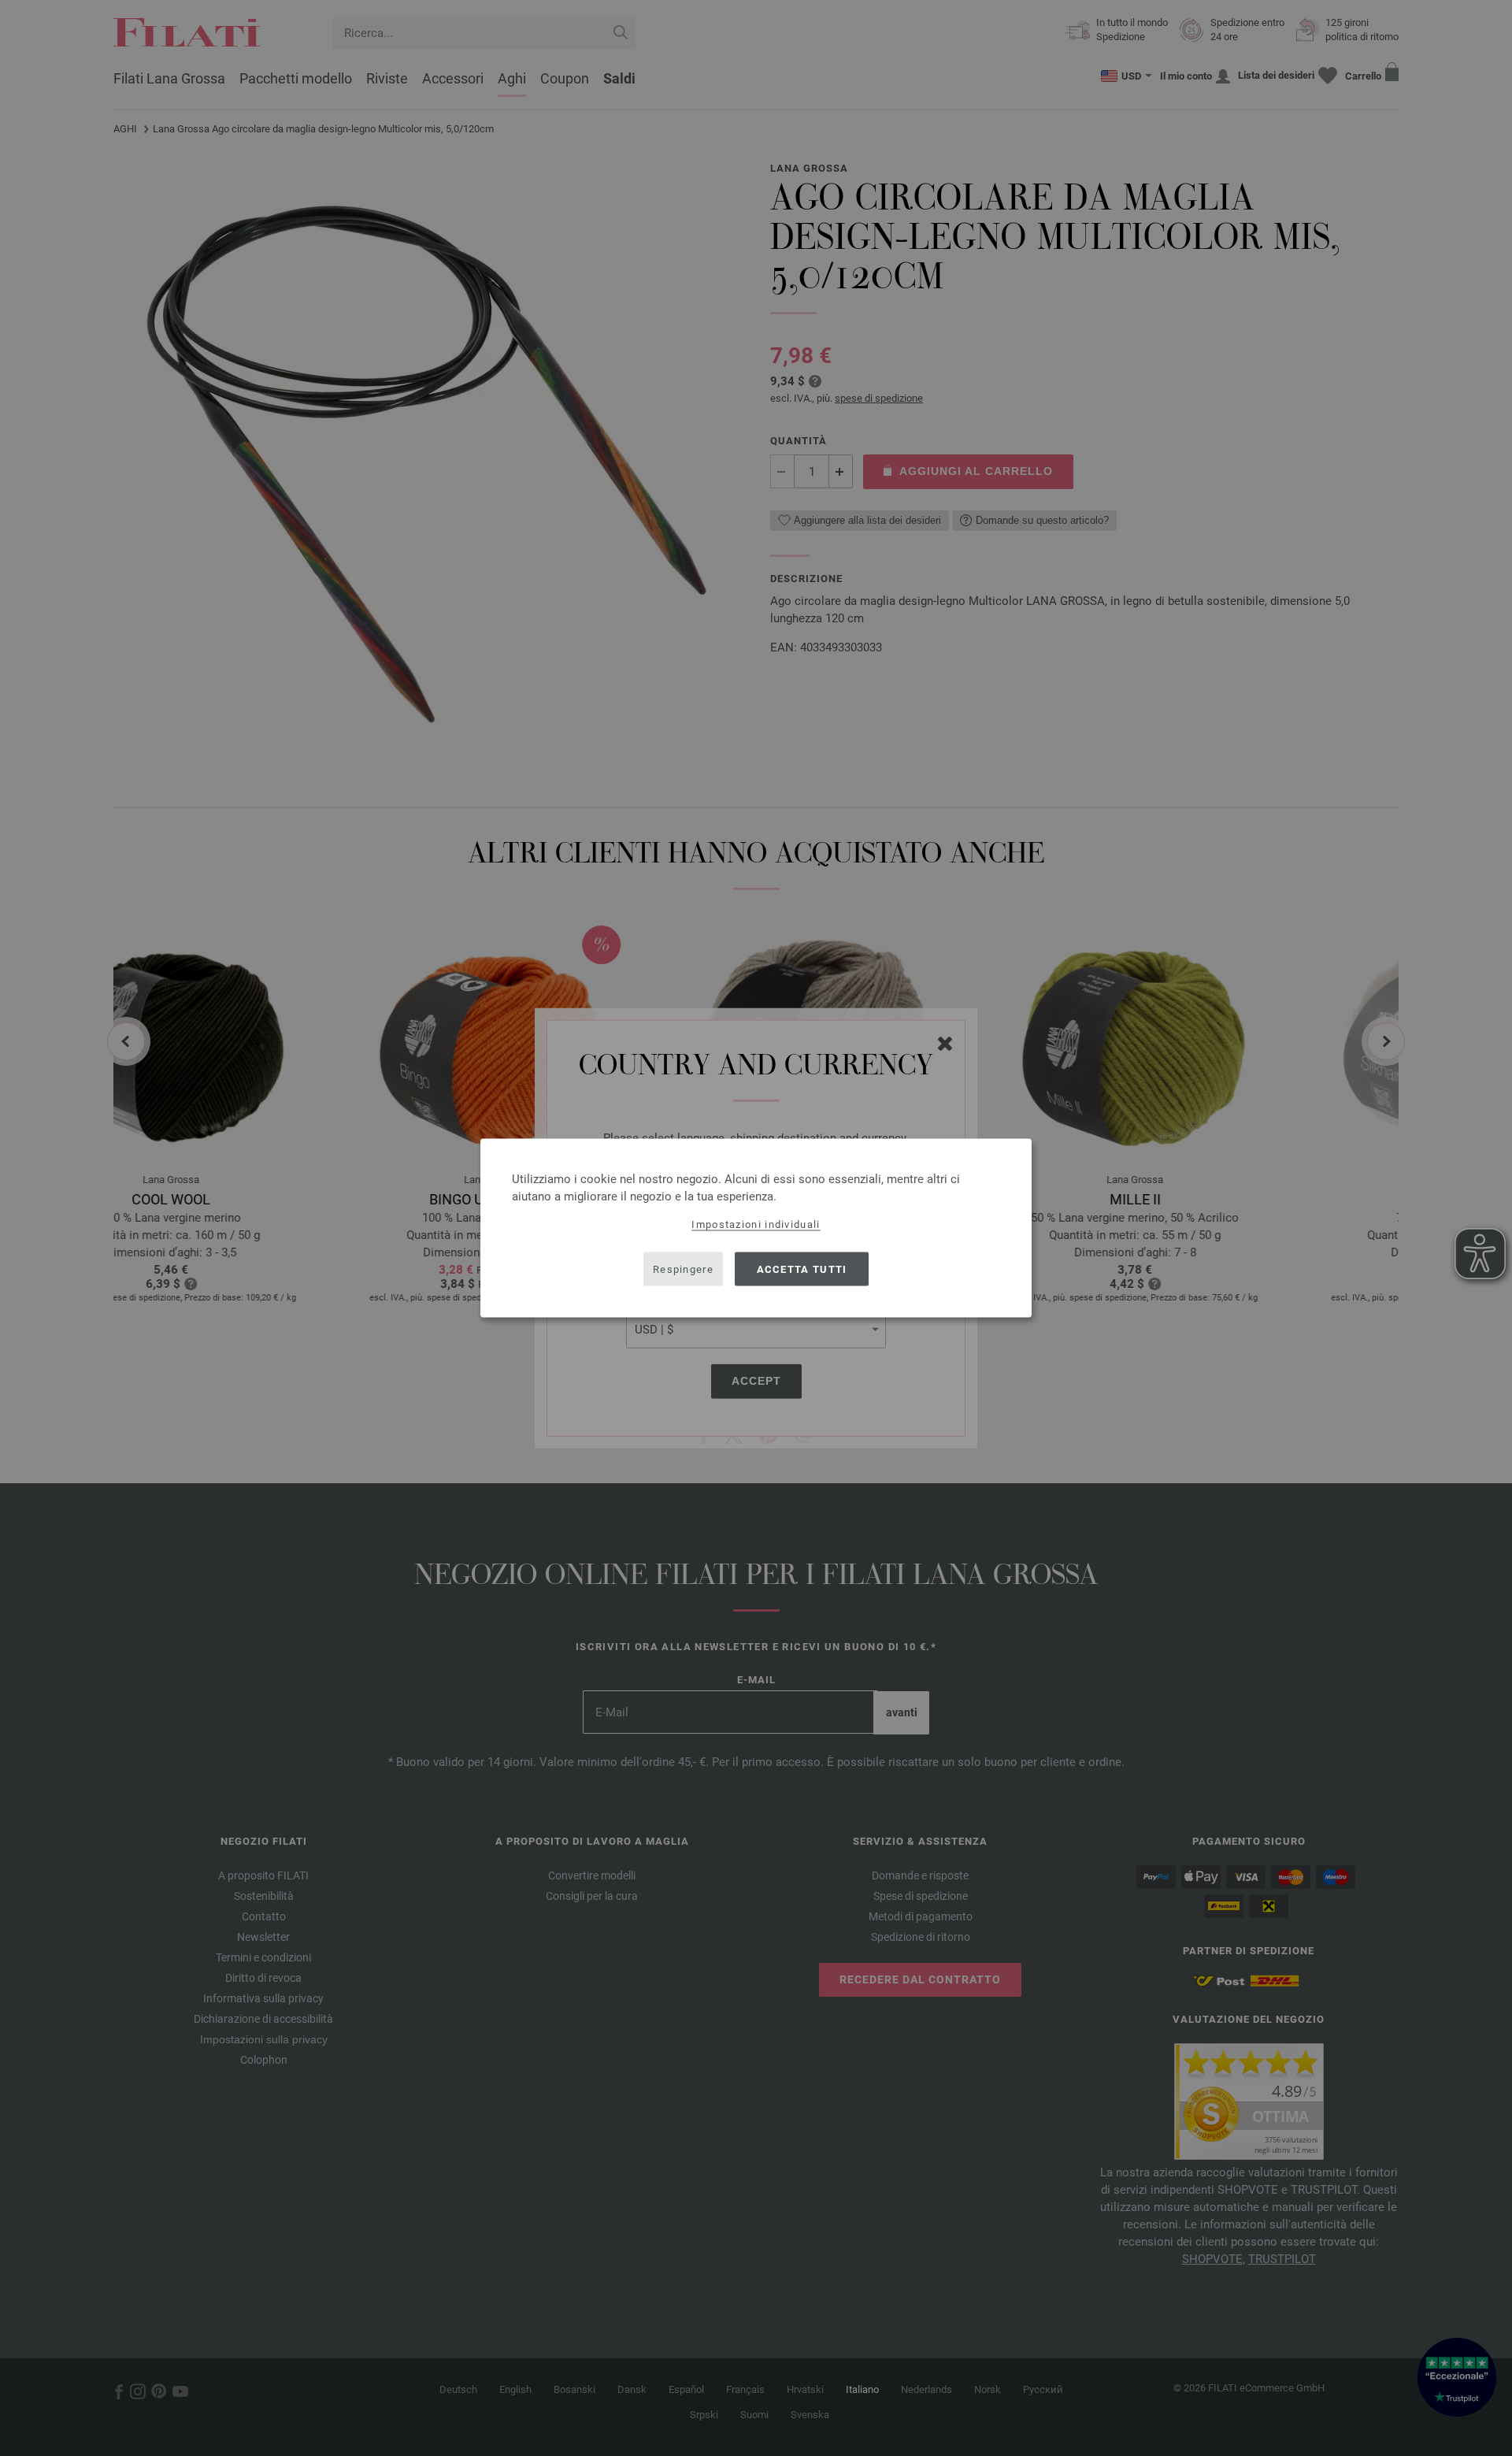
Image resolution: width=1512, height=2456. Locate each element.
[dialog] (756, 1228)
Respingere (683, 1269)
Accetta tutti (802, 1269)
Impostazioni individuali (756, 1224)
